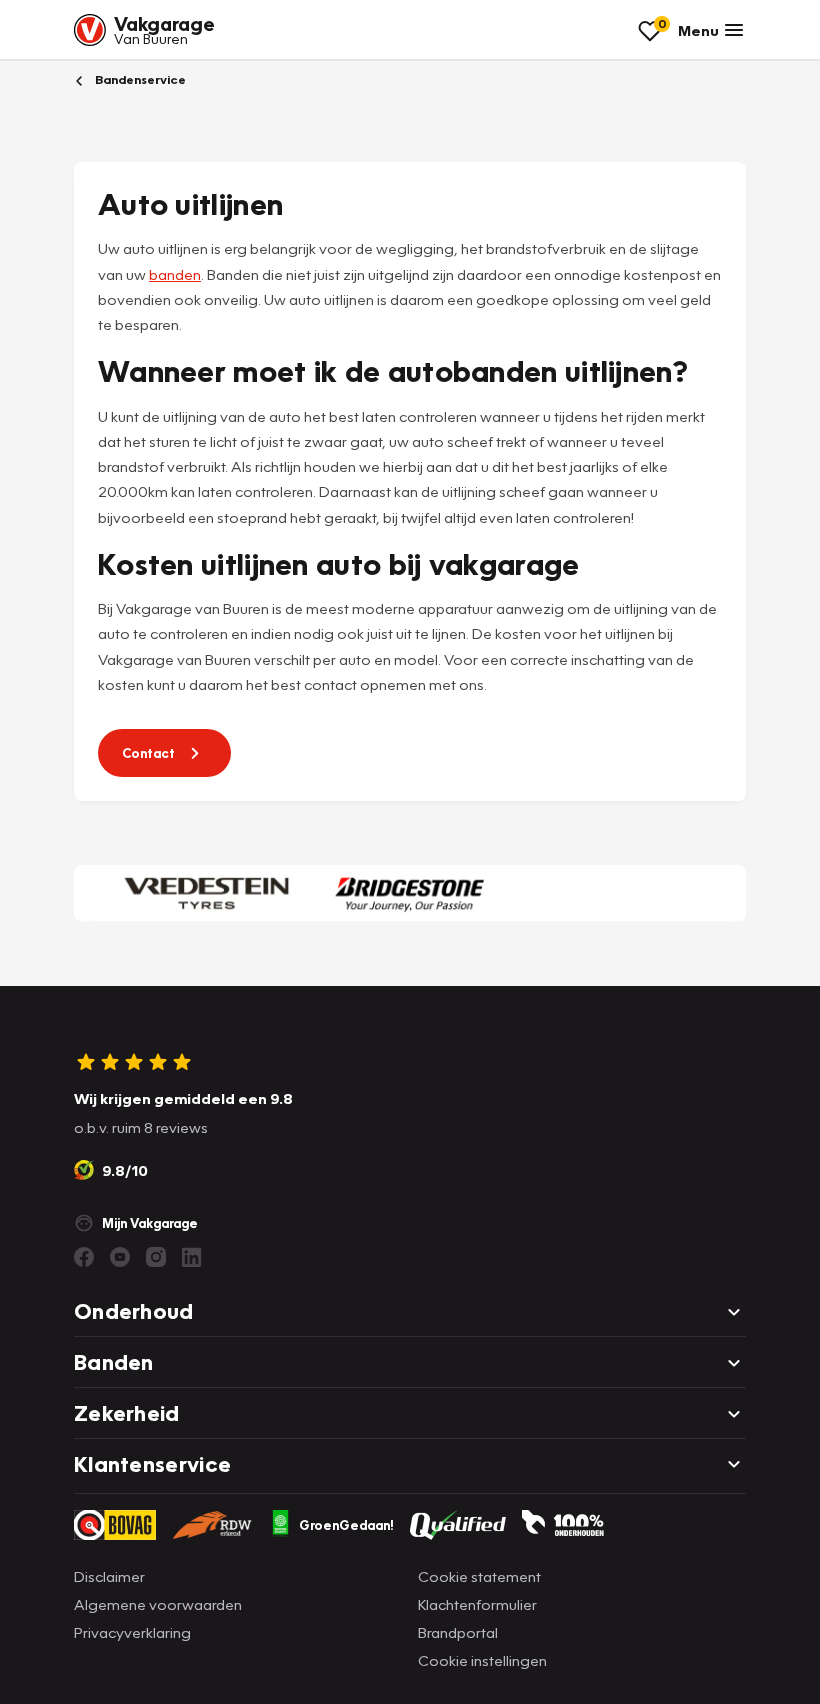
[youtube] (120, 1257)
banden (175, 274)
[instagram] (156, 1257)
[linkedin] (192, 1257)
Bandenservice (139, 79)
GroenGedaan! (346, 1525)
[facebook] (84, 1257)
